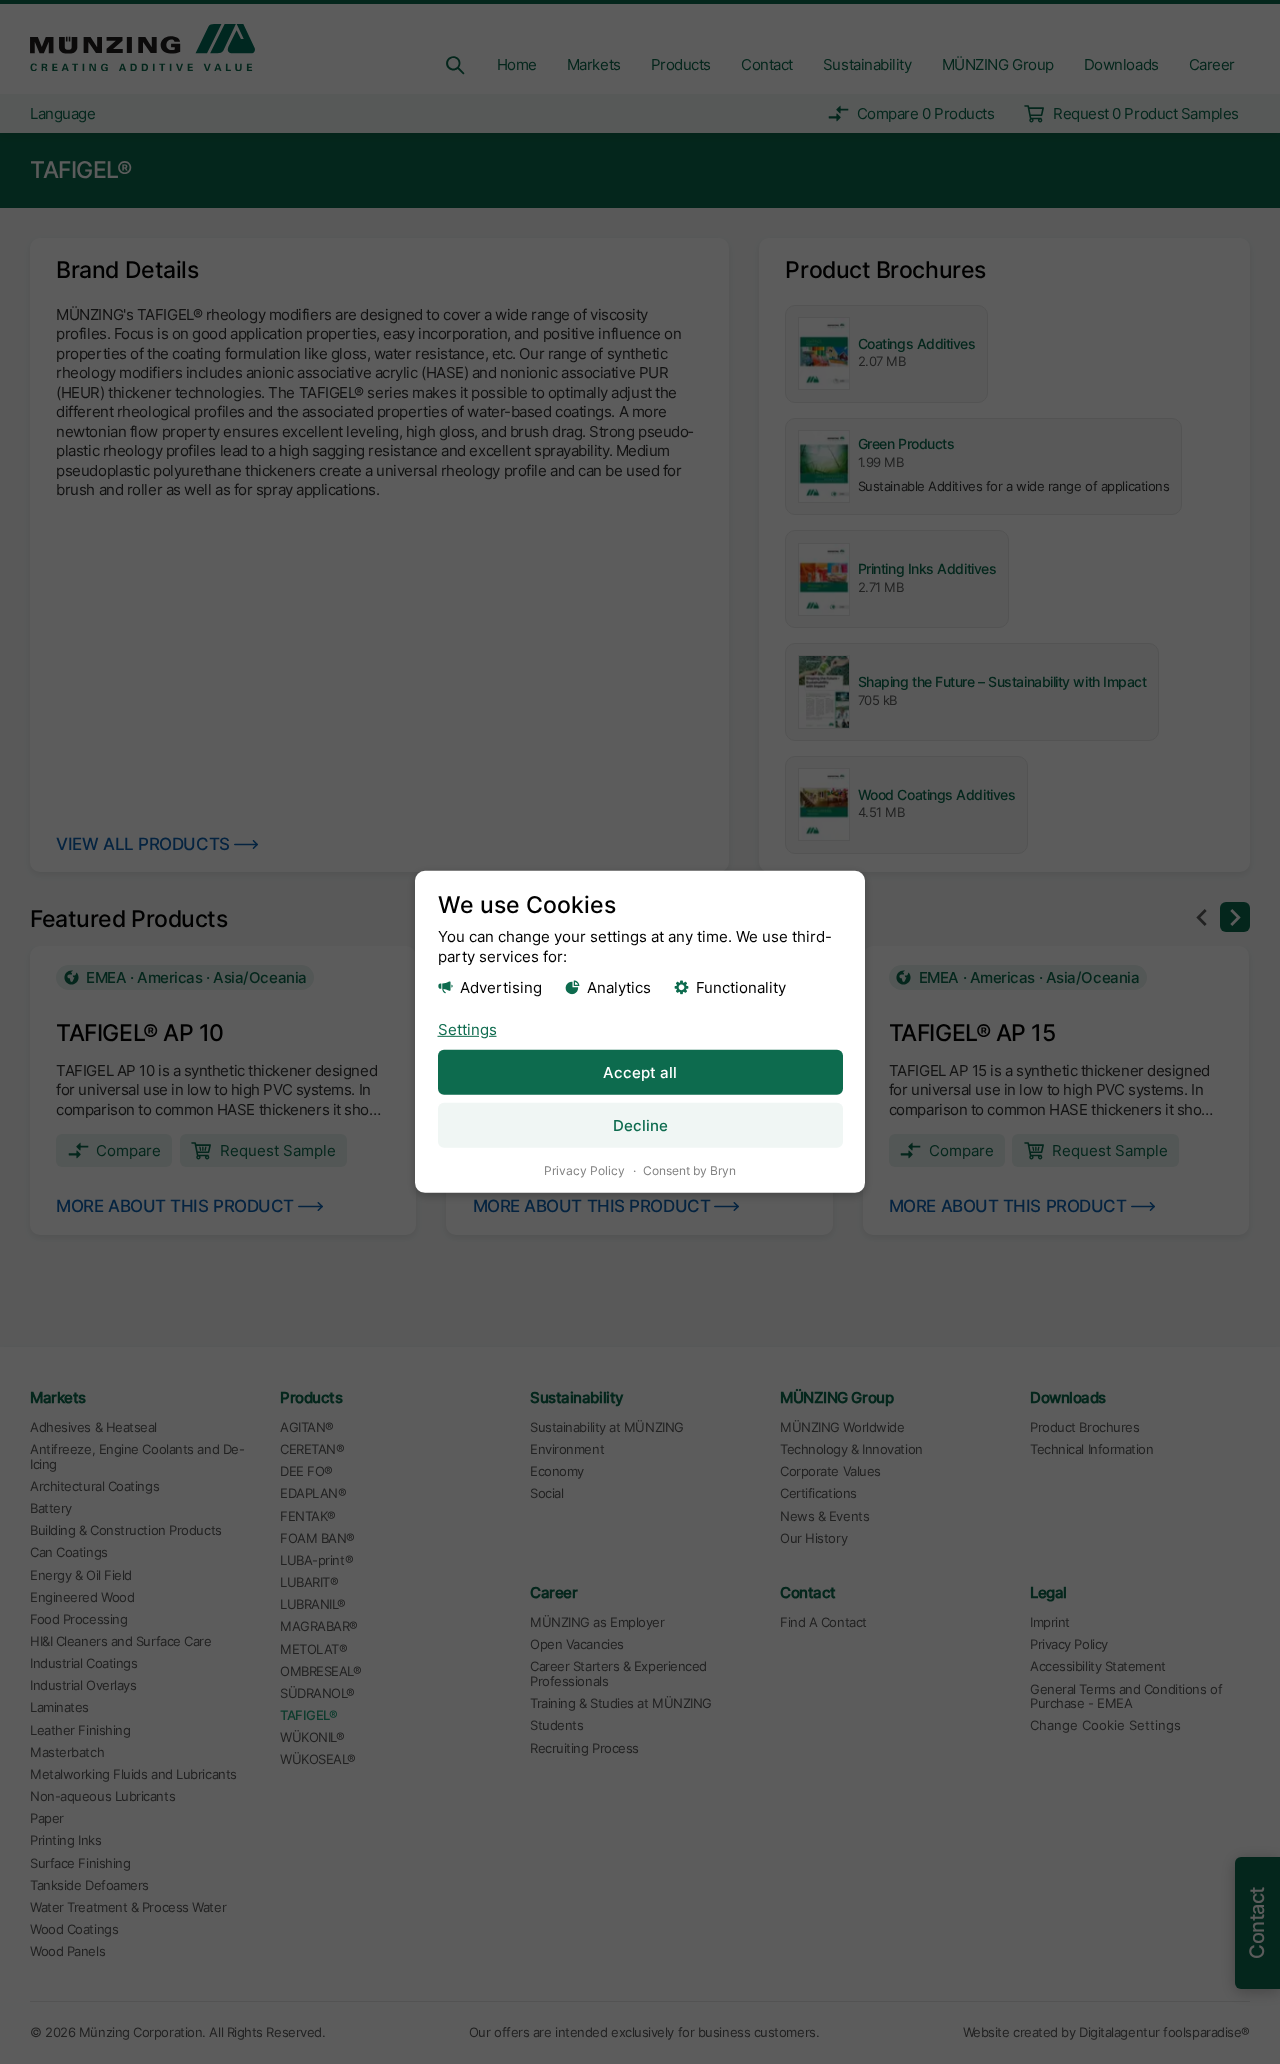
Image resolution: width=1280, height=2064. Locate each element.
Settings (467, 1028)
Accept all (640, 1072)
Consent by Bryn (689, 1170)
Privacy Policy (584, 1170)
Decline (640, 1125)
